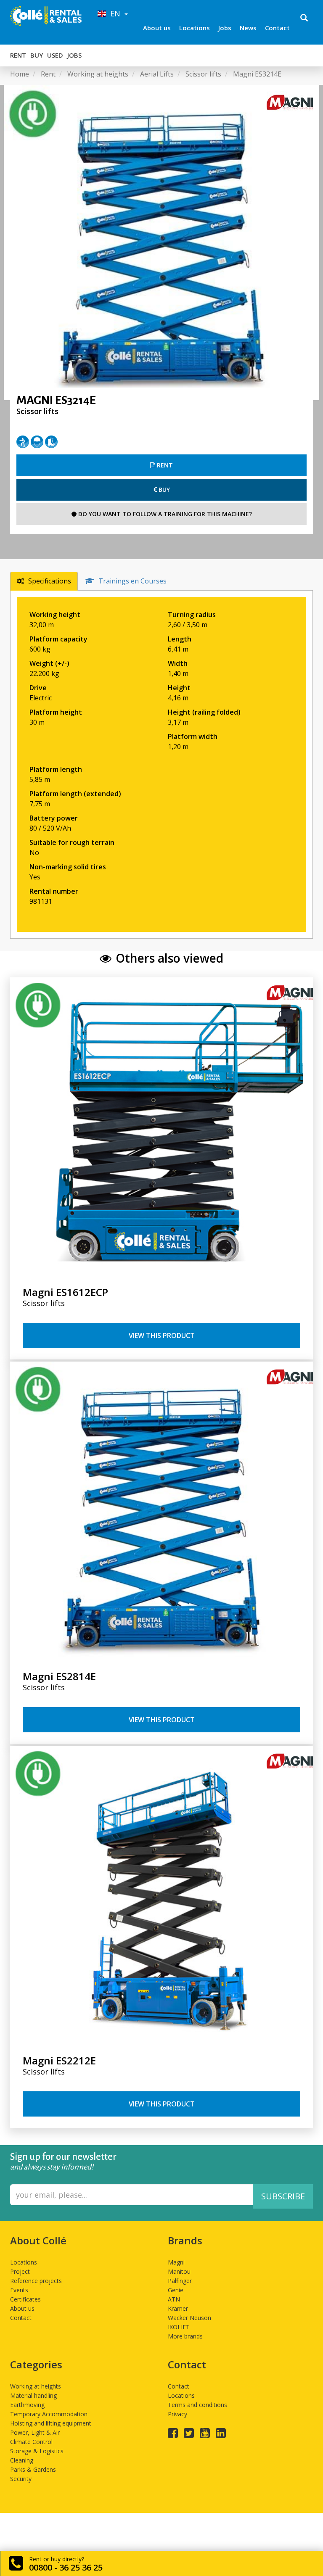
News (248, 28)
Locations (195, 28)
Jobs (225, 28)
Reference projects (36, 2281)
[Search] (304, 18)
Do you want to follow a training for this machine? (164, 514)
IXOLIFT (179, 2327)
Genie (176, 2290)
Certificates (25, 2299)
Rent (18, 55)
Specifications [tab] (50, 581)
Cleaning (22, 2460)
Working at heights (36, 2386)
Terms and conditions (197, 2405)
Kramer (178, 2308)
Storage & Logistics (37, 2451)
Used (55, 55)
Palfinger (180, 2281)
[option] (161, 243)
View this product (162, 1336)
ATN (174, 2299)
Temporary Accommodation (49, 2414)
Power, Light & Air (35, 2432)
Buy (37, 55)
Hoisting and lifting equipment (51, 2423)
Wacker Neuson (189, 2318)
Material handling (33, 2395)
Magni (176, 2262)
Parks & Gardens (33, 2469)
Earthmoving (27, 2405)
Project (20, 2271)
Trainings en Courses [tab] (132, 581)
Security (21, 2479)
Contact (277, 28)
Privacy (177, 2414)
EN (114, 13)
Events (19, 2290)
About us (157, 28)
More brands (185, 2336)
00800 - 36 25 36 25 (66, 2567)
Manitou (179, 2271)
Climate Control (31, 2442)
